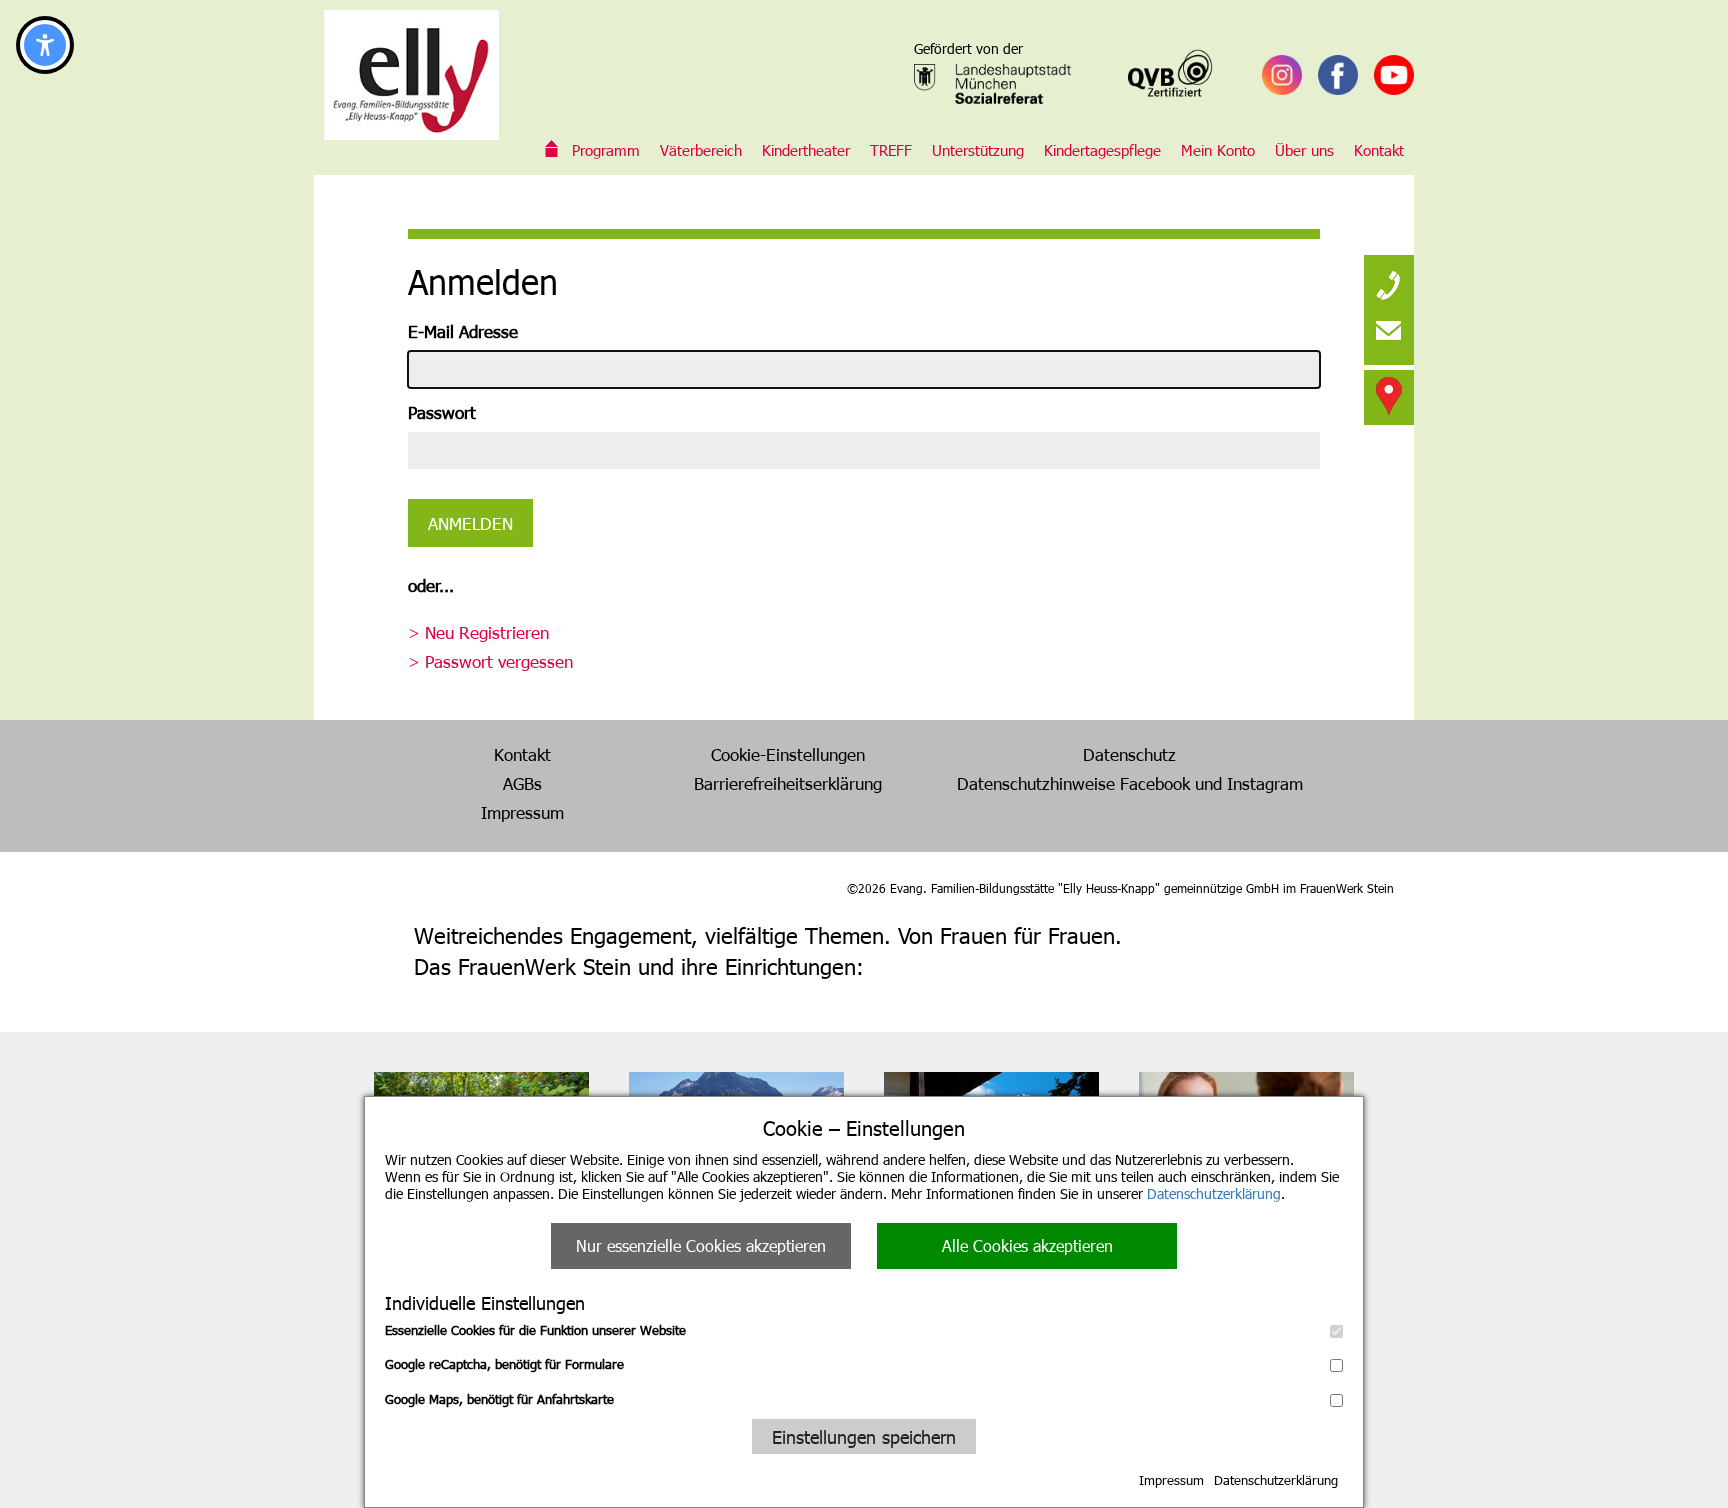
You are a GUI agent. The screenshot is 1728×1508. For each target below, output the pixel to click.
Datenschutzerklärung (1214, 1193)
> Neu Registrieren (478, 632)
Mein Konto (1218, 150)
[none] (1389, 280)
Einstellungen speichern (864, 1436)
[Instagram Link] (1282, 75)
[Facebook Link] (1338, 75)
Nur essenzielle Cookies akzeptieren (701, 1245)
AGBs (522, 783)
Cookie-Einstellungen (788, 754)
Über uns (1304, 150)
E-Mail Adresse (463, 331)
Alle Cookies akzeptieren (1027, 1245)
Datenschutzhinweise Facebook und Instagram (1130, 783)
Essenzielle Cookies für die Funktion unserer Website (535, 1330)
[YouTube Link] (1394, 75)
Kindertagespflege (1102, 150)
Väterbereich (701, 150)
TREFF (891, 150)
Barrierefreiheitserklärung (788, 783)
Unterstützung (978, 150)
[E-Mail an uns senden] (1389, 330)
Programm (606, 150)
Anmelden (470, 523)
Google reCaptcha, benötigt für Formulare (504, 1364)
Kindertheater (806, 150)
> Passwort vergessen (490, 661)
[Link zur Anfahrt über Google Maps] (1389, 395)
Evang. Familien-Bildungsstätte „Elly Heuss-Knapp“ (552, 150)
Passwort (442, 412)
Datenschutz (1129, 754)
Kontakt (1379, 150)
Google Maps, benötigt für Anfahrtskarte (499, 1399)
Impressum (1171, 1480)
